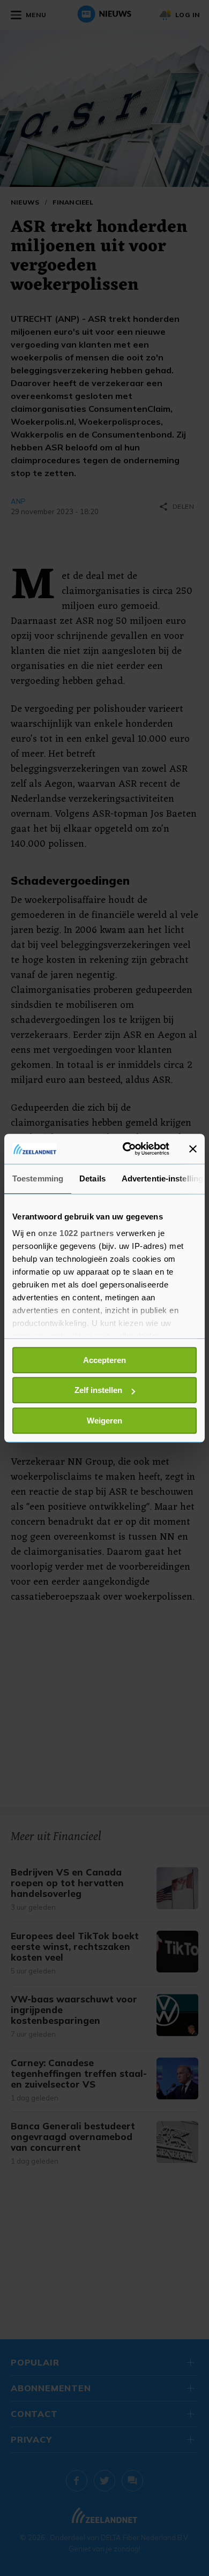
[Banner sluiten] (193, 1149)
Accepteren (104, 1360)
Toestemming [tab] (38, 1178)
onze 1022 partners (76, 1233)
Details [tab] (92, 1178)
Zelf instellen (98, 1390)
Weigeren (104, 1421)
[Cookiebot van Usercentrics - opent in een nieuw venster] (127, 1149)
